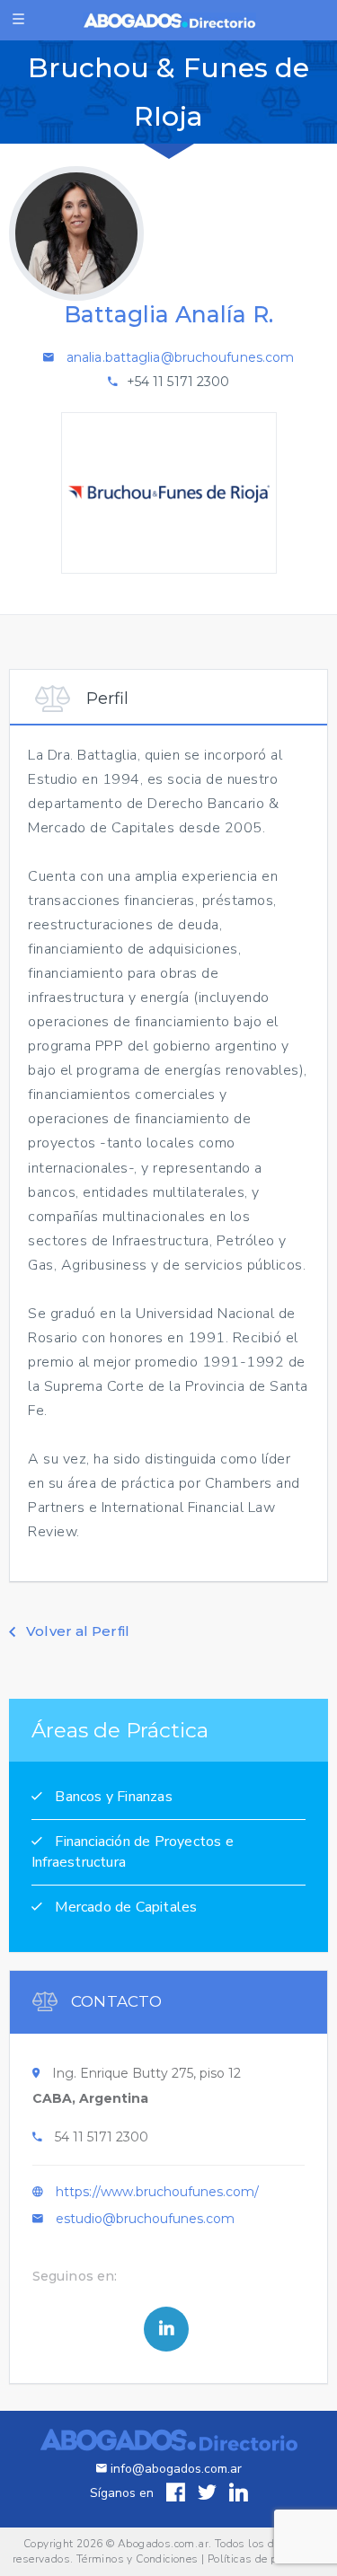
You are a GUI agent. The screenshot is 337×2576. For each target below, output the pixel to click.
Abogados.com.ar (163, 2544)
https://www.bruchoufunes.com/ (157, 2192)
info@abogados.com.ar (174, 2469)
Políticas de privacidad (266, 2559)
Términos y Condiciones (137, 2559)
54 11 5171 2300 (102, 2137)
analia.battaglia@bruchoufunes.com (180, 357)
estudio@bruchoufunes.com (145, 2219)
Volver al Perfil (76, 1631)
